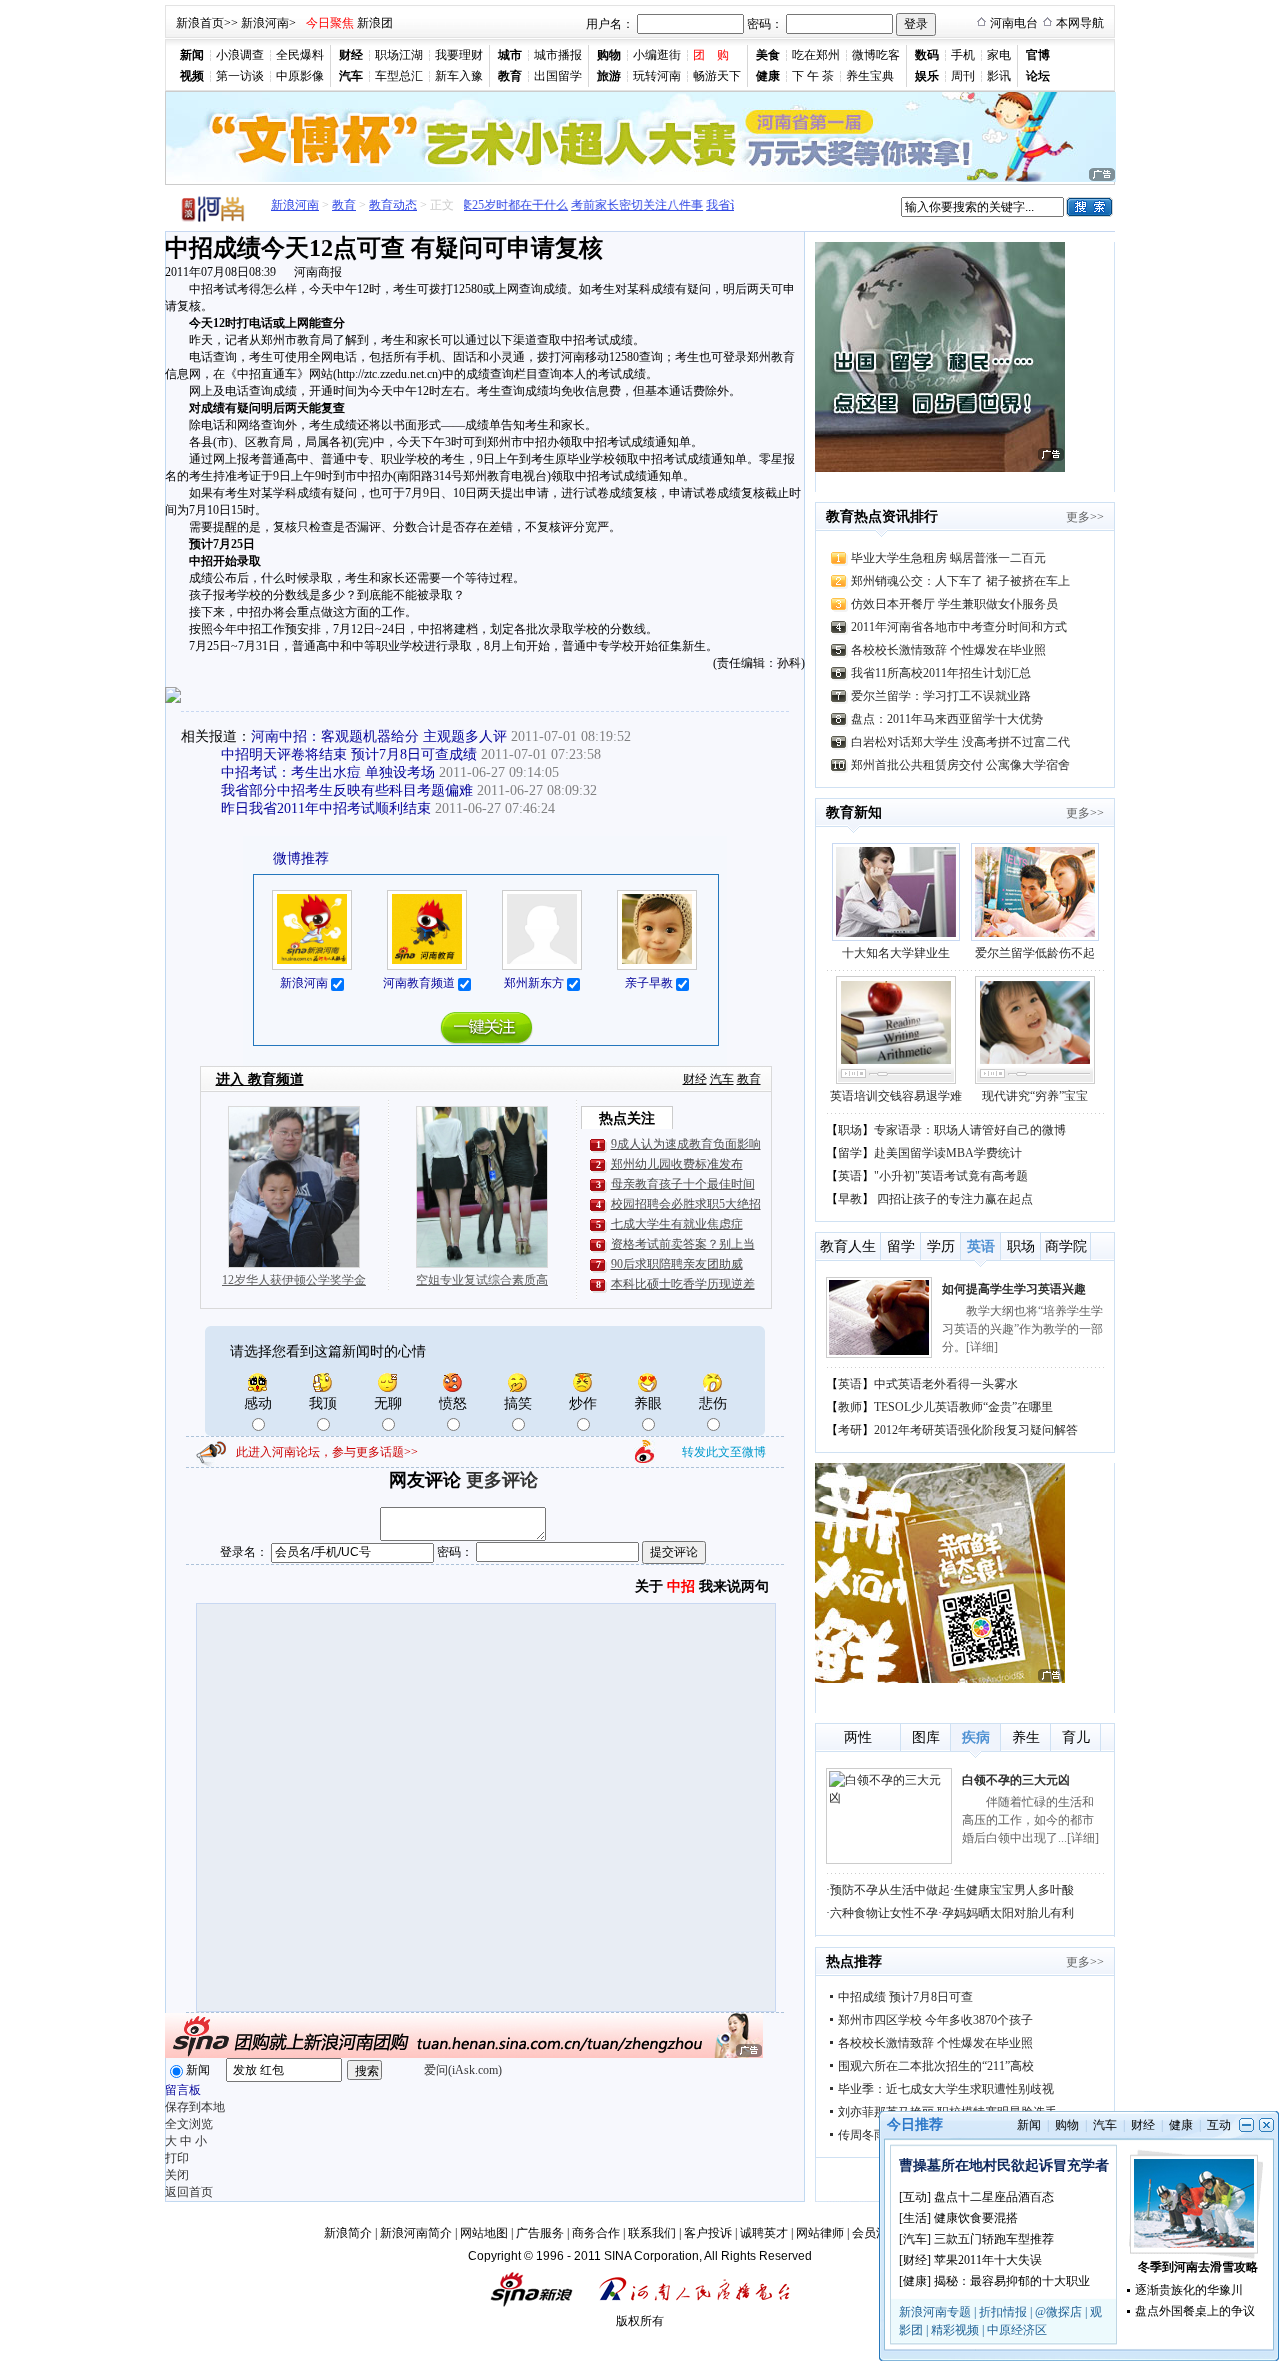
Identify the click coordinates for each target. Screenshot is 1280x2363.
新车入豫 (459, 76)
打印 (177, 2158)
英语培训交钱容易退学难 (896, 1096)
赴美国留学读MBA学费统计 (948, 1153)
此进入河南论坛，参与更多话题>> (327, 1452)
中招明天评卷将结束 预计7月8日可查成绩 (349, 754)
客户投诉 (708, 2233)
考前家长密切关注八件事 (618, 205)
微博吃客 (876, 55)
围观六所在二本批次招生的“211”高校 (936, 2066)
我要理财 (459, 55)
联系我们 (652, 2233)
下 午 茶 (813, 76)
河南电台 (1014, 23)
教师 (850, 1407)
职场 (850, 1130)
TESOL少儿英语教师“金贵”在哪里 (963, 1407)
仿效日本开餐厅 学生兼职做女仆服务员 (954, 604)
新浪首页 (200, 23)
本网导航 (1080, 23)
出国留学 (558, 76)
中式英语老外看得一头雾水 (946, 1384)
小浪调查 (240, 55)
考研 (850, 1430)
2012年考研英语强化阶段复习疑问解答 (976, 1430)
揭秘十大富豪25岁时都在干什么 (465, 205)
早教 (850, 1199)
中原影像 (300, 76)
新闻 (198, 2070)
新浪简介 (348, 2233)
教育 (344, 205)
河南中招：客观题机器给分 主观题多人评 (379, 736)
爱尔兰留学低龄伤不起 (1035, 953)
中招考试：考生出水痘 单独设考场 (328, 772)
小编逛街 (657, 55)
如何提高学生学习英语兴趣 (1014, 1289)
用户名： (610, 24)
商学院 (1066, 1246)
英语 (850, 1176)
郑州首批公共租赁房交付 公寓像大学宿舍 (960, 765)
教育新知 (854, 812)
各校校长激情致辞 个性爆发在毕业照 (948, 650)
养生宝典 (870, 76)
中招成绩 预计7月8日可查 (905, 1997)
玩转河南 (657, 76)
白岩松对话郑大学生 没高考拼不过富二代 (960, 742)
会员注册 (876, 2233)
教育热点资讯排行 (882, 516)
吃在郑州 (816, 55)
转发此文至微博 (724, 1452)
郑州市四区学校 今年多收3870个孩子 (935, 2020)
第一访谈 (240, 76)
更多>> (1085, 517)
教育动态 (393, 205)
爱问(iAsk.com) (463, 2070)
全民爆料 (300, 55)
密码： (765, 24)
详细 (982, 1347)
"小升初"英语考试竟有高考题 (951, 1176)
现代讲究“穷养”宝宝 (1035, 1096)
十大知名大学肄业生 (896, 953)
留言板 (183, 2090)
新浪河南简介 (416, 2233)
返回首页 (189, 2192)
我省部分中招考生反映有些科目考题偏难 (347, 790)
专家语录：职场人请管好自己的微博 (970, 1130)
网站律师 (820, 2233)
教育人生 (848, 1246)
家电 (999, 55)
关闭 (177, 2175)
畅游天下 (717, 76)
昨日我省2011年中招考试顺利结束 (326, 808)
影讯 (999, 76)
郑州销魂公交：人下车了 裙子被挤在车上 (960, 581)
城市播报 (558, 55)
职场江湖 (399, 55)
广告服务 (540, 2233)
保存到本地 (195, 2107)
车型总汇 (399, 76)
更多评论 (502, 1480)
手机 (963, 55)
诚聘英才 (764, 2233)
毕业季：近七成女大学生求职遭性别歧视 (946, 2089)
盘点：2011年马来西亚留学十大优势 (947, 719)
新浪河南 (265, 23)
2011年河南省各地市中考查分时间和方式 (959, 627)
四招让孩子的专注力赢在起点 (955, 1199)
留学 (850, 1153)
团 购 (711, 55)
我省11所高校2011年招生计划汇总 (941, 673)
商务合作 (596, 2233)
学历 (941, 1246)
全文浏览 (189, 2124)
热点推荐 (854, 1961)
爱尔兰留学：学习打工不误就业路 (941, 696)
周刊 (963, 76)
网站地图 (484, 2233)
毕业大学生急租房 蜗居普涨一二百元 (948, 558)
